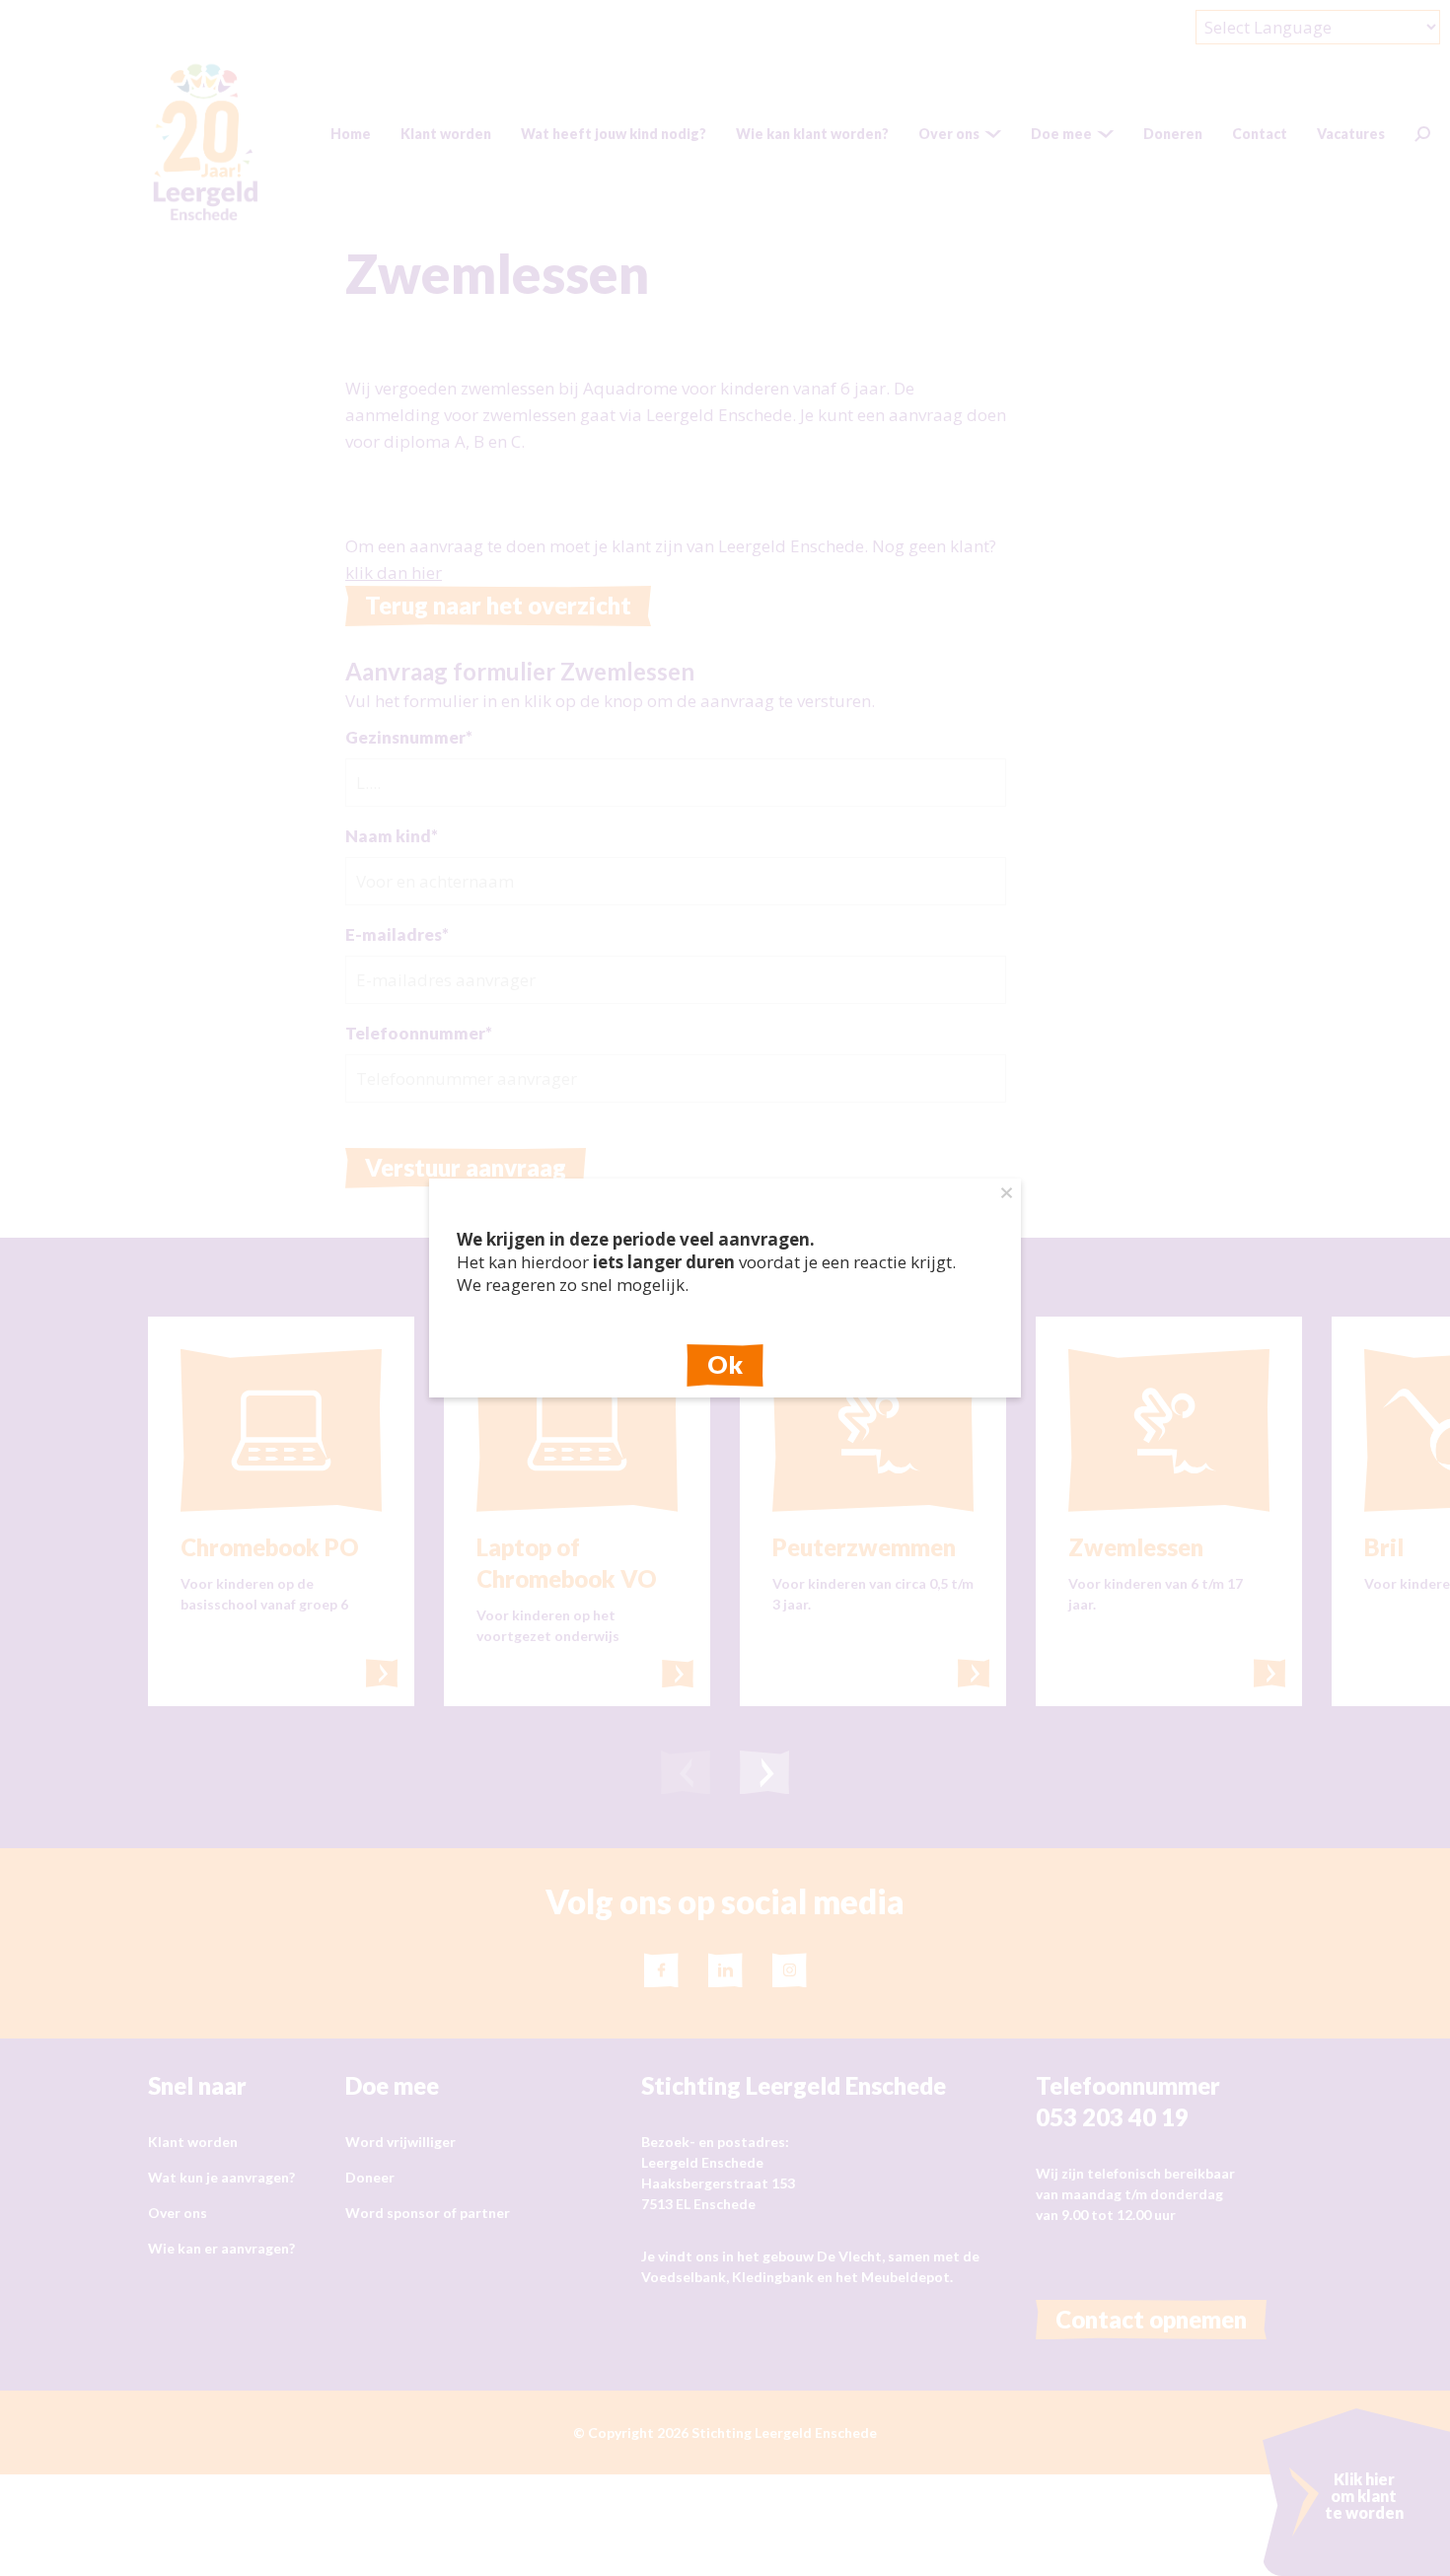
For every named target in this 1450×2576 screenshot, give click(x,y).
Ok (725, 1364)
